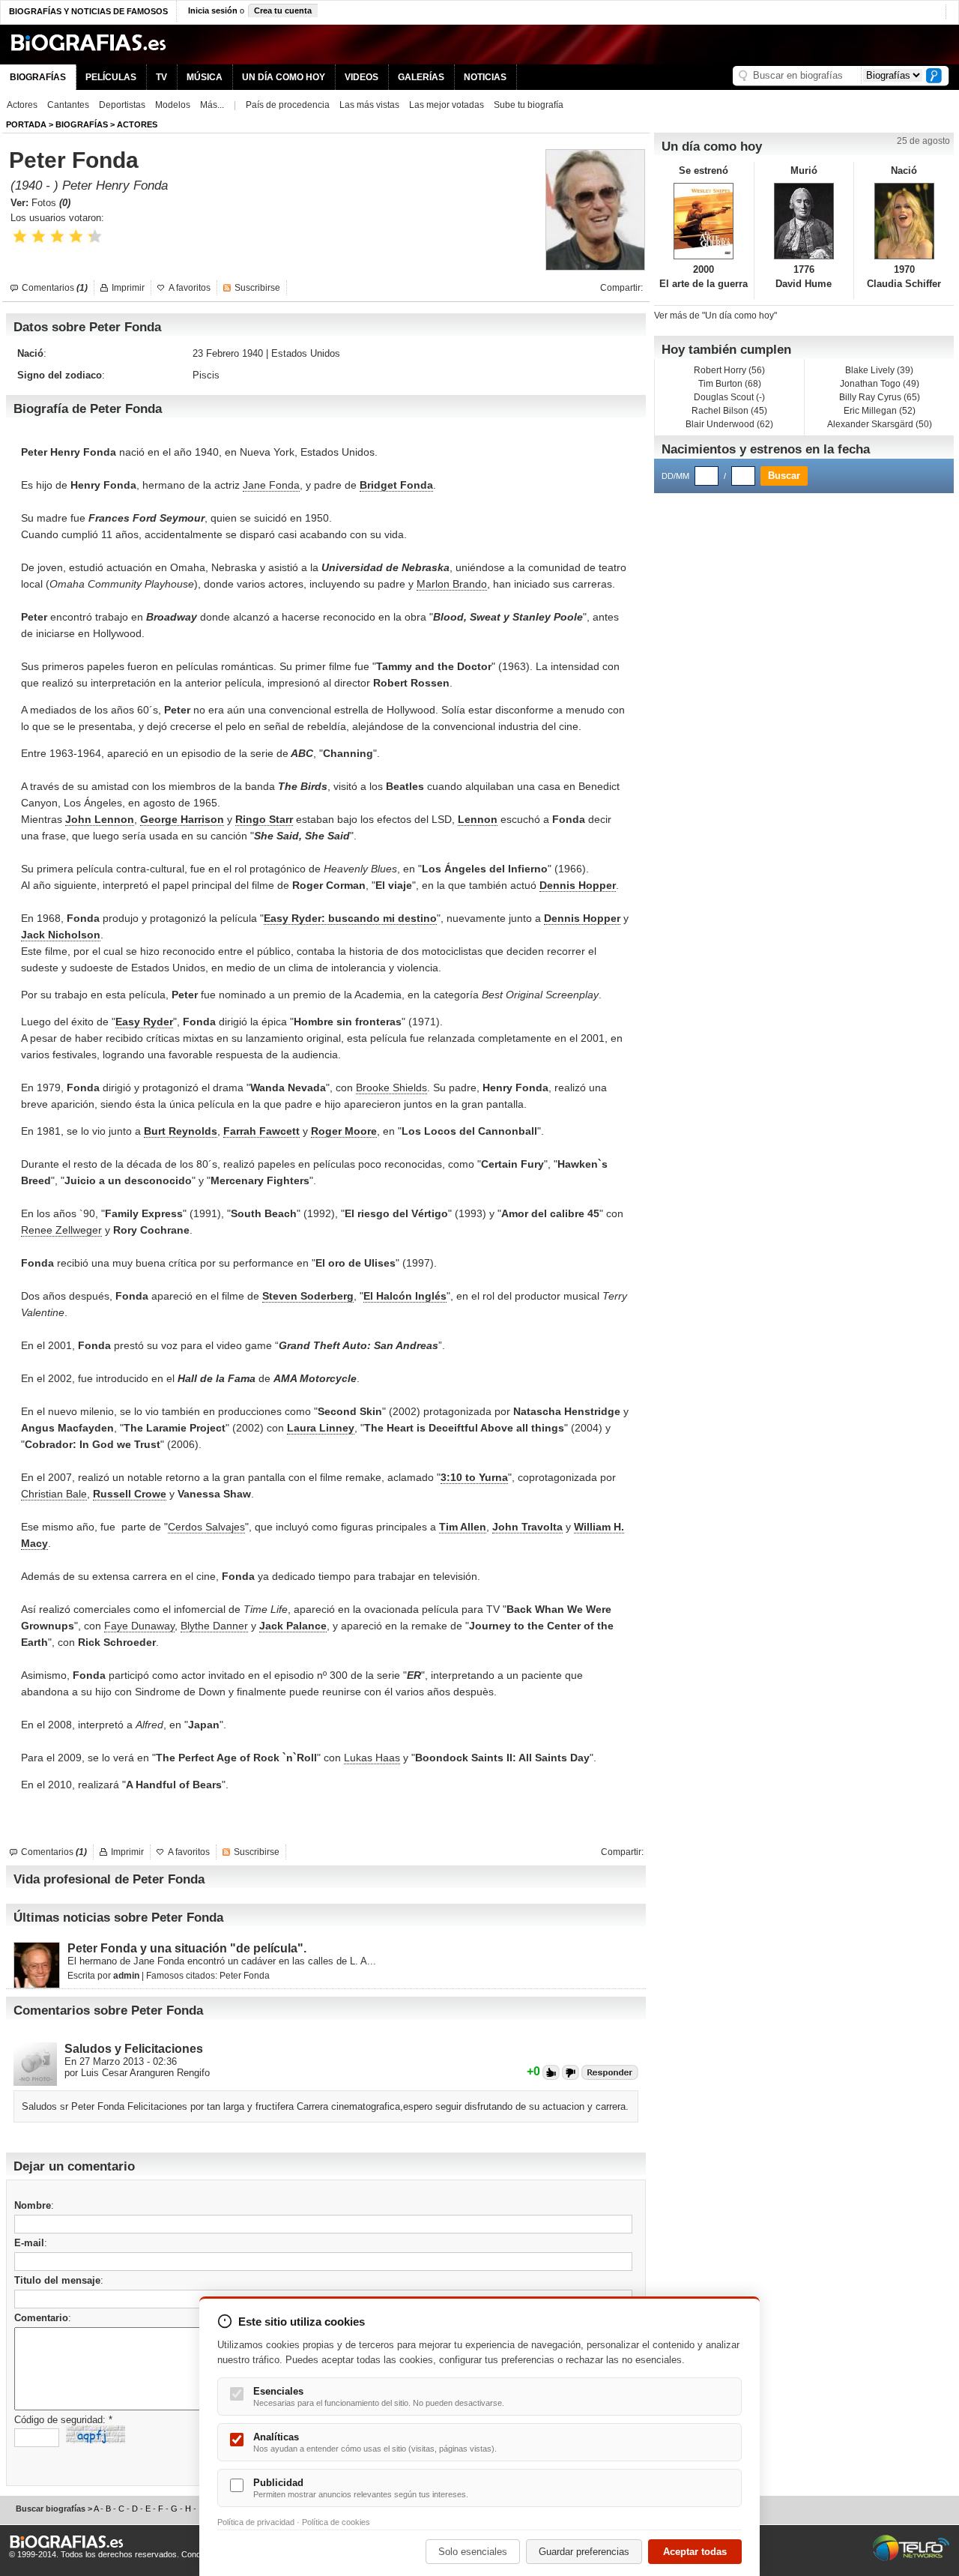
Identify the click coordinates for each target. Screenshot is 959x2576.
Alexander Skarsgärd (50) (880, 424)
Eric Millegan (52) (880, 411)
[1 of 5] (20, 236)
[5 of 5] (95, 236)
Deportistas (122, 105)
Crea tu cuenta (283, 10)
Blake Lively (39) (879, 370)
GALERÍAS (421, 77)
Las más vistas (369, 105)
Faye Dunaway (139, 1626)
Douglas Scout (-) (729, 397)
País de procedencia (288, 105)
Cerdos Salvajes (206, 1527)
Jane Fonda (271, 485)
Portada (26, 124)
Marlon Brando (452, 584)
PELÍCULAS (111, 77)
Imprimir (128, 288)
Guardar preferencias (584, 2552)
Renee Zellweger (61, 1230)
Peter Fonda (245, 1976)
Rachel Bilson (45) (729, 411)
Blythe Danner (214, 1626)
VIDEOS (361, 77)
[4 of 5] (76, 236)
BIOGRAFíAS (82, 124)
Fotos (51, 203)
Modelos (173, 105)
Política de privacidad (256, 2522)
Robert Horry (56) (729, 370)
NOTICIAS (485, 77)
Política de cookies (336, 2522)
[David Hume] (804, 221)
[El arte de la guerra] (704, 221)
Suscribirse (257, 288)
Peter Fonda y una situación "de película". (187, 1948)
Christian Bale (54, 1494)
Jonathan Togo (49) (880, 384)
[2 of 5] (39, 236)
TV (161, 77)
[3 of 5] (57, 236)
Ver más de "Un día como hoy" (716, 316)
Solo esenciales (473, 2552)
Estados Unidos (306, 353)
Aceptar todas (695, 2552)
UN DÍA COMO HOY (284, 77)
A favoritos (190, 288)
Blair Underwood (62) (729, 424)
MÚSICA (205, 77)
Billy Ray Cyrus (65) (880, 397)
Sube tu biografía (529, 105)
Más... (212, 105)
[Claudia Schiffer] (904, 221)
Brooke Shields (391, 1088)
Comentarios (55, 288)
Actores (22, 105)
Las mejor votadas (447, 105)
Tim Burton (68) (730, 384)
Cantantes (68, 105)
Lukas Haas (372, 1758)
